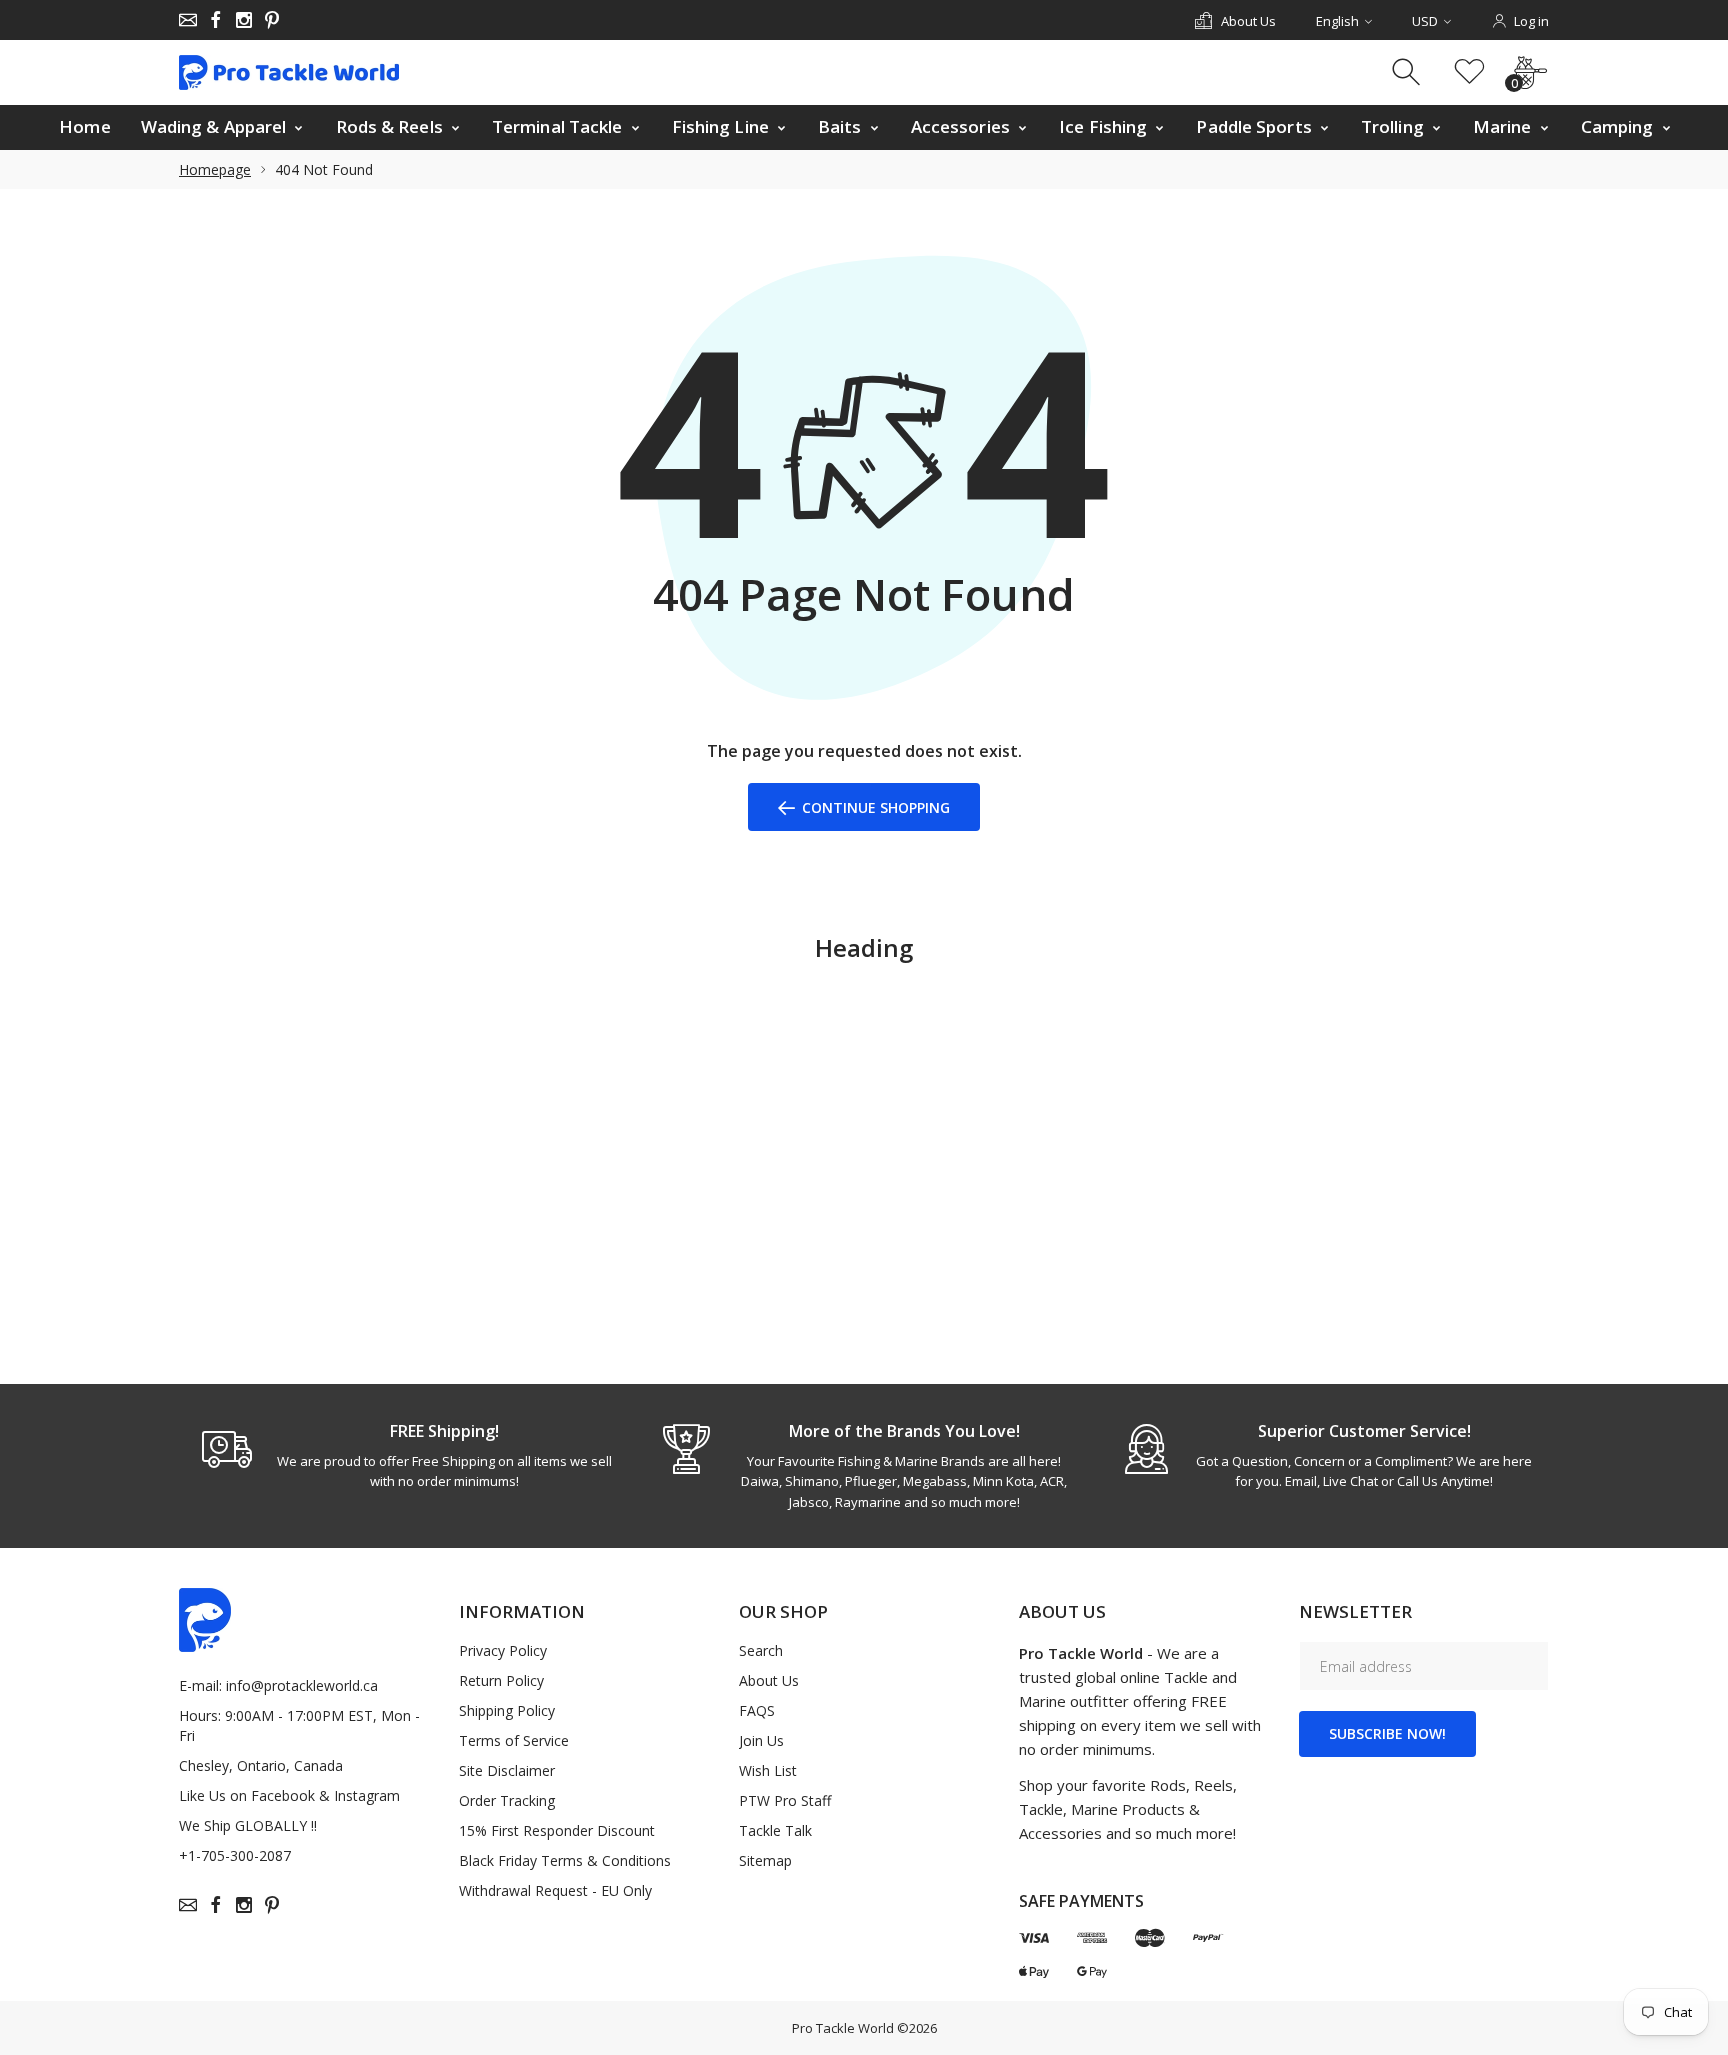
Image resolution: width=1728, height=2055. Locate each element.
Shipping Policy (507, 1710)
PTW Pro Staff (785, 1800)
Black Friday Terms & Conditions (565, 1860)
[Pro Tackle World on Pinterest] (272, 20)
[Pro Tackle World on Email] (188, 20)
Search (761, 1650)
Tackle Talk (775, 1830)
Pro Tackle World (843, 2028)
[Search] (1408, 72)
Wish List (768, 1770)
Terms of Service (514, 1740)
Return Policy (501, 1680)
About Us (769, 1680)
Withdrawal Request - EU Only (555, 1890)
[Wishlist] (1469, 72)
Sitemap (765, 1860)
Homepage (215, 169)
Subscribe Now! (1387, 1733)
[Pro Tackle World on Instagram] (244, 20)
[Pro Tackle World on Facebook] (216, 20)
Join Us (761, 1740)
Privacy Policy (503, 1650)
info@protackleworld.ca (302, 1685)
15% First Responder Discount (557, 1830)
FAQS (757, 1710)
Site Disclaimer (507, 1770)
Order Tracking (507, 1800)
